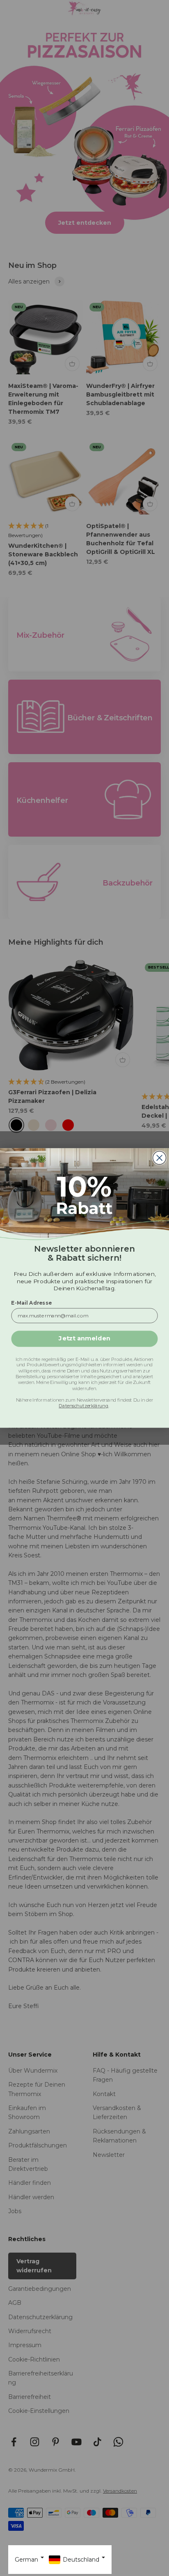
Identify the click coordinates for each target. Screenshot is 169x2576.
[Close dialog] (160, 1158)
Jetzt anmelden (84, 1339)
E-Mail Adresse (31, 1303)
